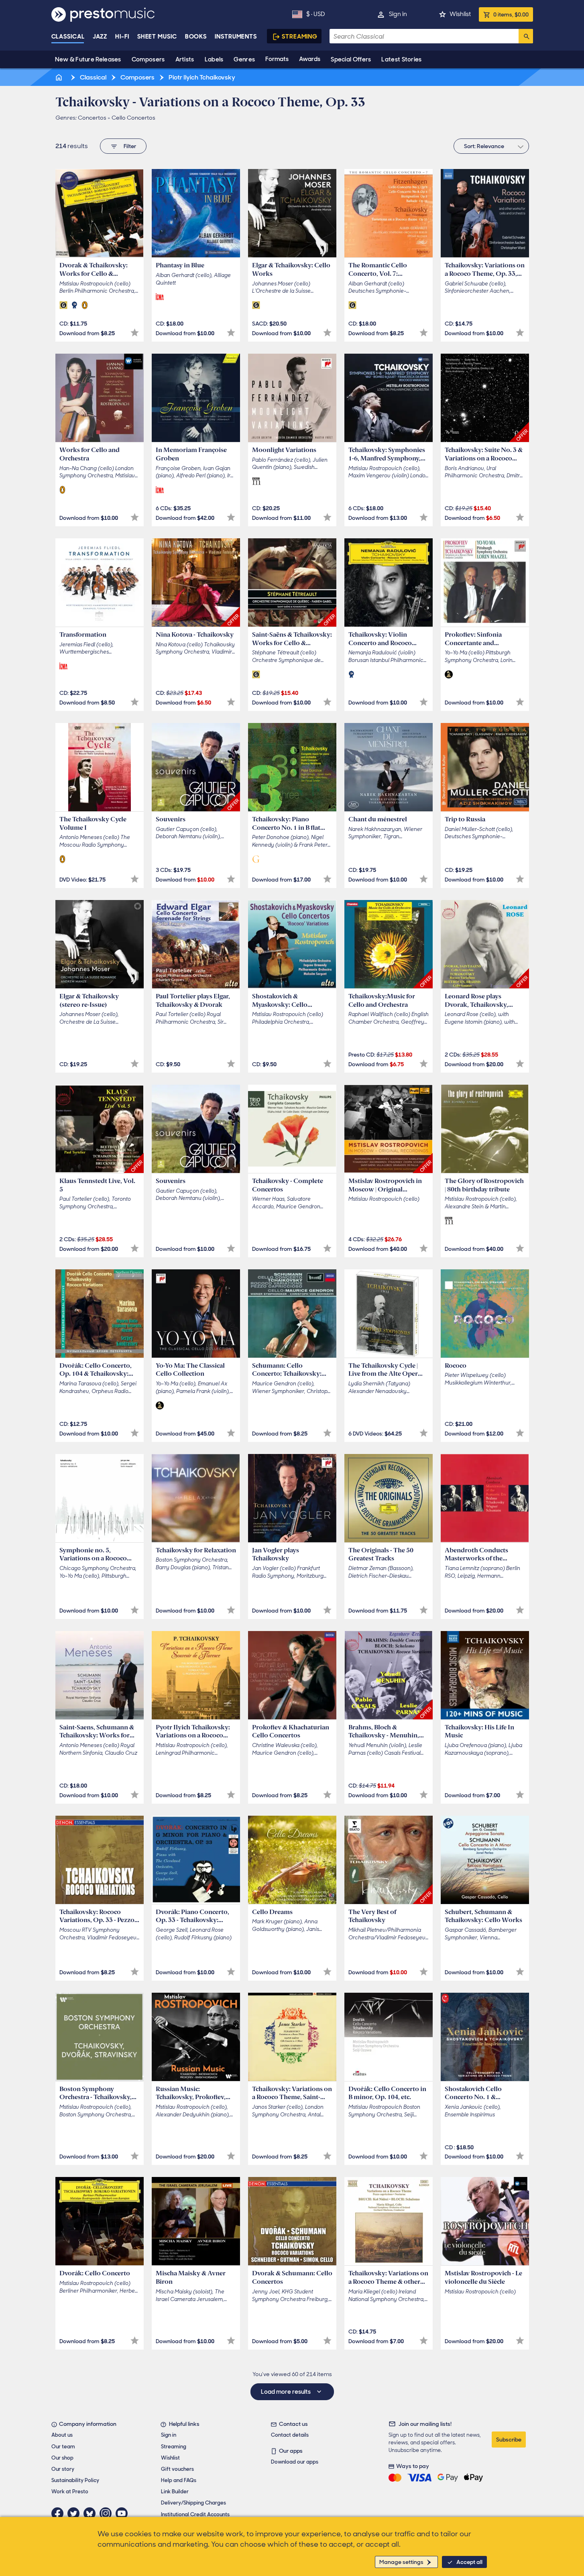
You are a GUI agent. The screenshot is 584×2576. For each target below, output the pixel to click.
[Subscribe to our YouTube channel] (124, 2513)
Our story (63, 2469)
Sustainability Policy (75, 2480)
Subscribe (509, 2440)
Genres (244, 59)
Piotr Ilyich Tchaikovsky (201, 77)
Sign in (398, 14)
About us (62, 2435)
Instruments (236, 37)
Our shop (62, 2458)
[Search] (526, 36)
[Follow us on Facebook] (59, 2513)
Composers (148, 59)
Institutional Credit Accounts (195, 2514)
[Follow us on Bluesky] (92, 2513)
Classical (68, 37)
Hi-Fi (122, 37)
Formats (277, 59)
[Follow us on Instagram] (108, 2513)
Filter (130, 146)
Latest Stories (401, 59)
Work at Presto (70, 2491)
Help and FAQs (179, 2480)
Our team (63, 2447)
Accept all (469, 2562)
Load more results (286, 2392)
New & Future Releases (88, 59)
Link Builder (175, 2491)
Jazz (100, 37)
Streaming (300, 37)
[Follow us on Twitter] (75, 2513)
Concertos (92, 118)
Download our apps (295, 2462)
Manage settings (401, 2562)
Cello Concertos (133, 118)
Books (196, 37)
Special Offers (351, 59)
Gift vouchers (177, 2469)
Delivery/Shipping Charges (193, 2503)
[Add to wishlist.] (135, 333)
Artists (185, 59)
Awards (310, 59)
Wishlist (460, 14)
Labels (214, 59)
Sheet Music (157, 37)
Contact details (290, 2435)
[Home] (60, 77)
